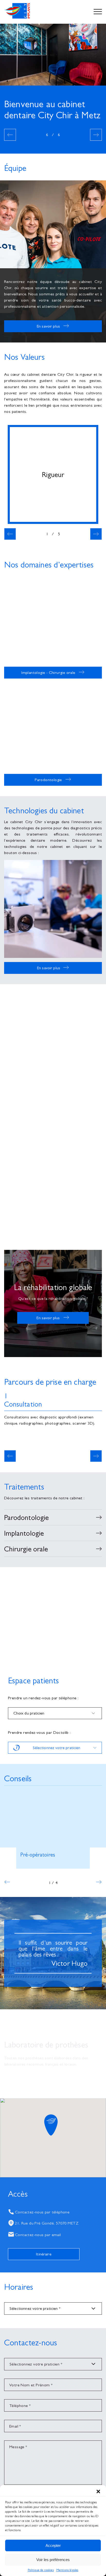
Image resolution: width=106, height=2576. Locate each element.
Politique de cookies (41, 2570)
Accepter (53, 2545)
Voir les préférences (53, 2560)
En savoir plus (48, 326)
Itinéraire (44, 2254)
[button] (98, 2491)
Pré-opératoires (38, 1855)
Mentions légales (67, 2570)
